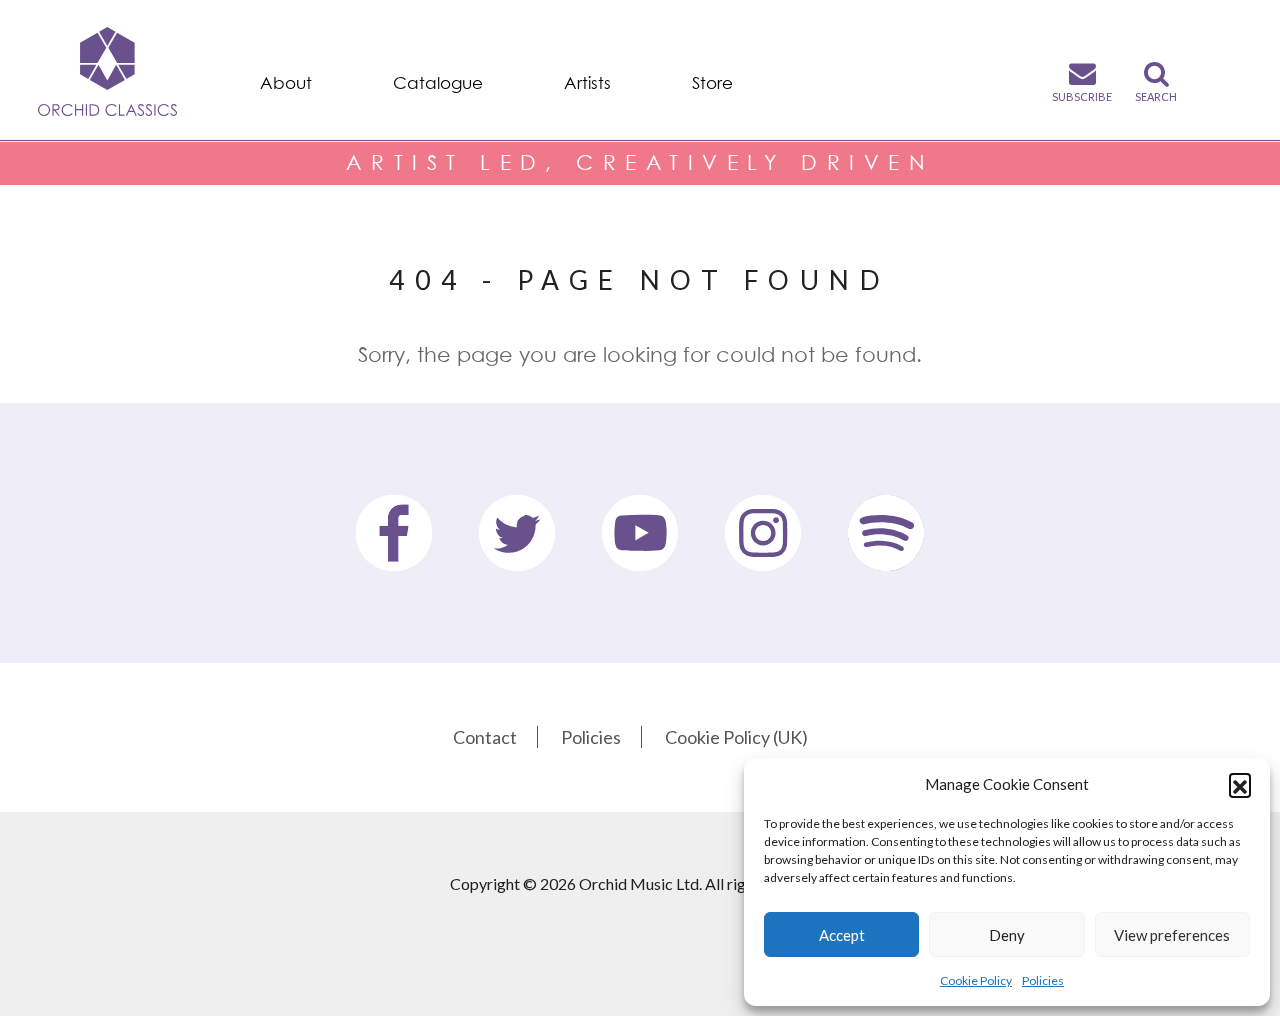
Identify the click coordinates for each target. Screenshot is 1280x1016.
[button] (1240, 784)
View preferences (1172, 935)
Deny (1007, 935)
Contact (485, 737)
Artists (587, 83)
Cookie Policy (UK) (736, 737)
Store (712, 83)
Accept (842, 935)
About (286, 83)
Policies (1043, 980)
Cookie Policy (976, 980)
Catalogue (438, 83)
